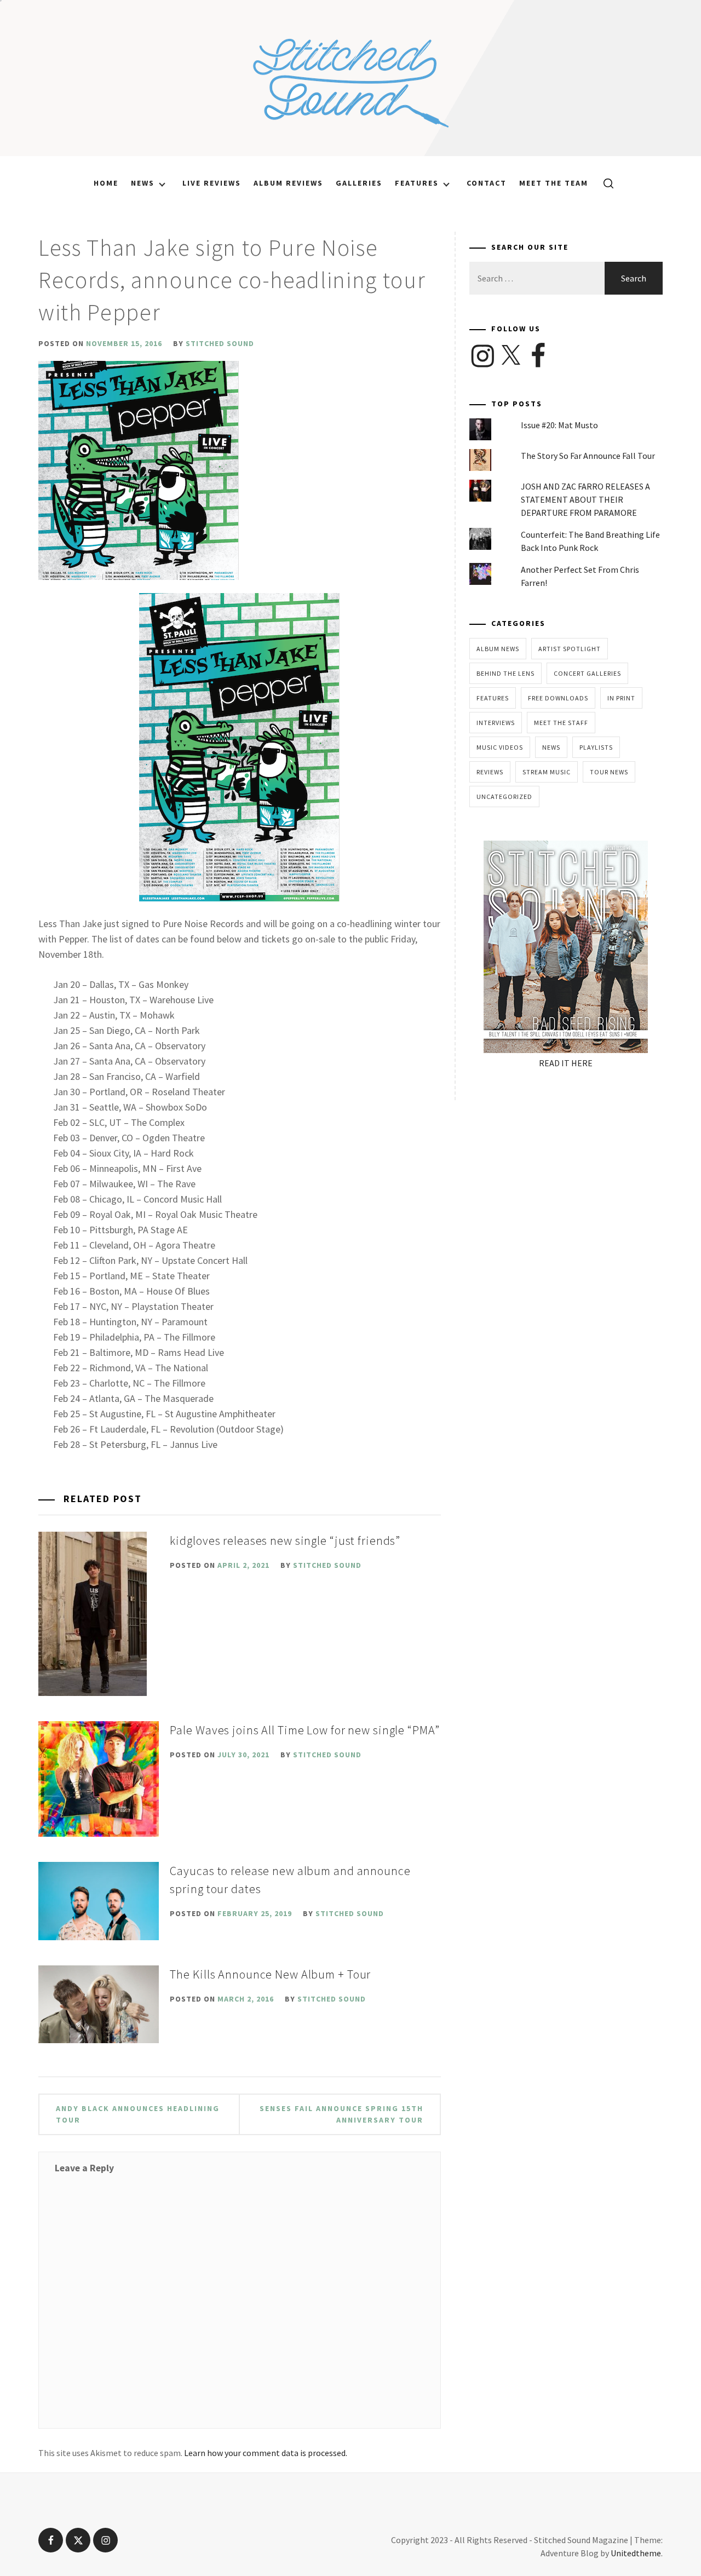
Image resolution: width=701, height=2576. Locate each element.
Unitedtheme (636, 2553)
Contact (487, 183)
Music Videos (500, 747)
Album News (498, 649)
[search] (604, 183)
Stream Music (547, 772)
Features (417, 183)
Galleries (359, 183)
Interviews (496, 723)
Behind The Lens (505, 673)
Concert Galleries (587, 673)
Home (106, 183)
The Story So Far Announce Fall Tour (588, 456)
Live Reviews (212, 183)
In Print (621, 698)
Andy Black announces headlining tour (138, 2114)
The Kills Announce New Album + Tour (270, 1974)
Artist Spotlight (570, 649)
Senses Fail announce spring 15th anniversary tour (341, 2114)
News (143, 183)
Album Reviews (288, 183)
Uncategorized (504, 797)
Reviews (490, 772)
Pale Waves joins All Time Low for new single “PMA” (304, 1730)
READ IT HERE (566, 1063)
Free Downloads (558, 698)
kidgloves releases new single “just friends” (285, 1540)
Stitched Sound (220, 343)
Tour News (609, 772)
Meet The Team (554, 183)
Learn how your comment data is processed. (266, 2453)
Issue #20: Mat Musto (559, 425)
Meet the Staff (561, 723)
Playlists (596, 747)
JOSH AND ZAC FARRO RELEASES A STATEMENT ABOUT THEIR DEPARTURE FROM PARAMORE (585, 499)
